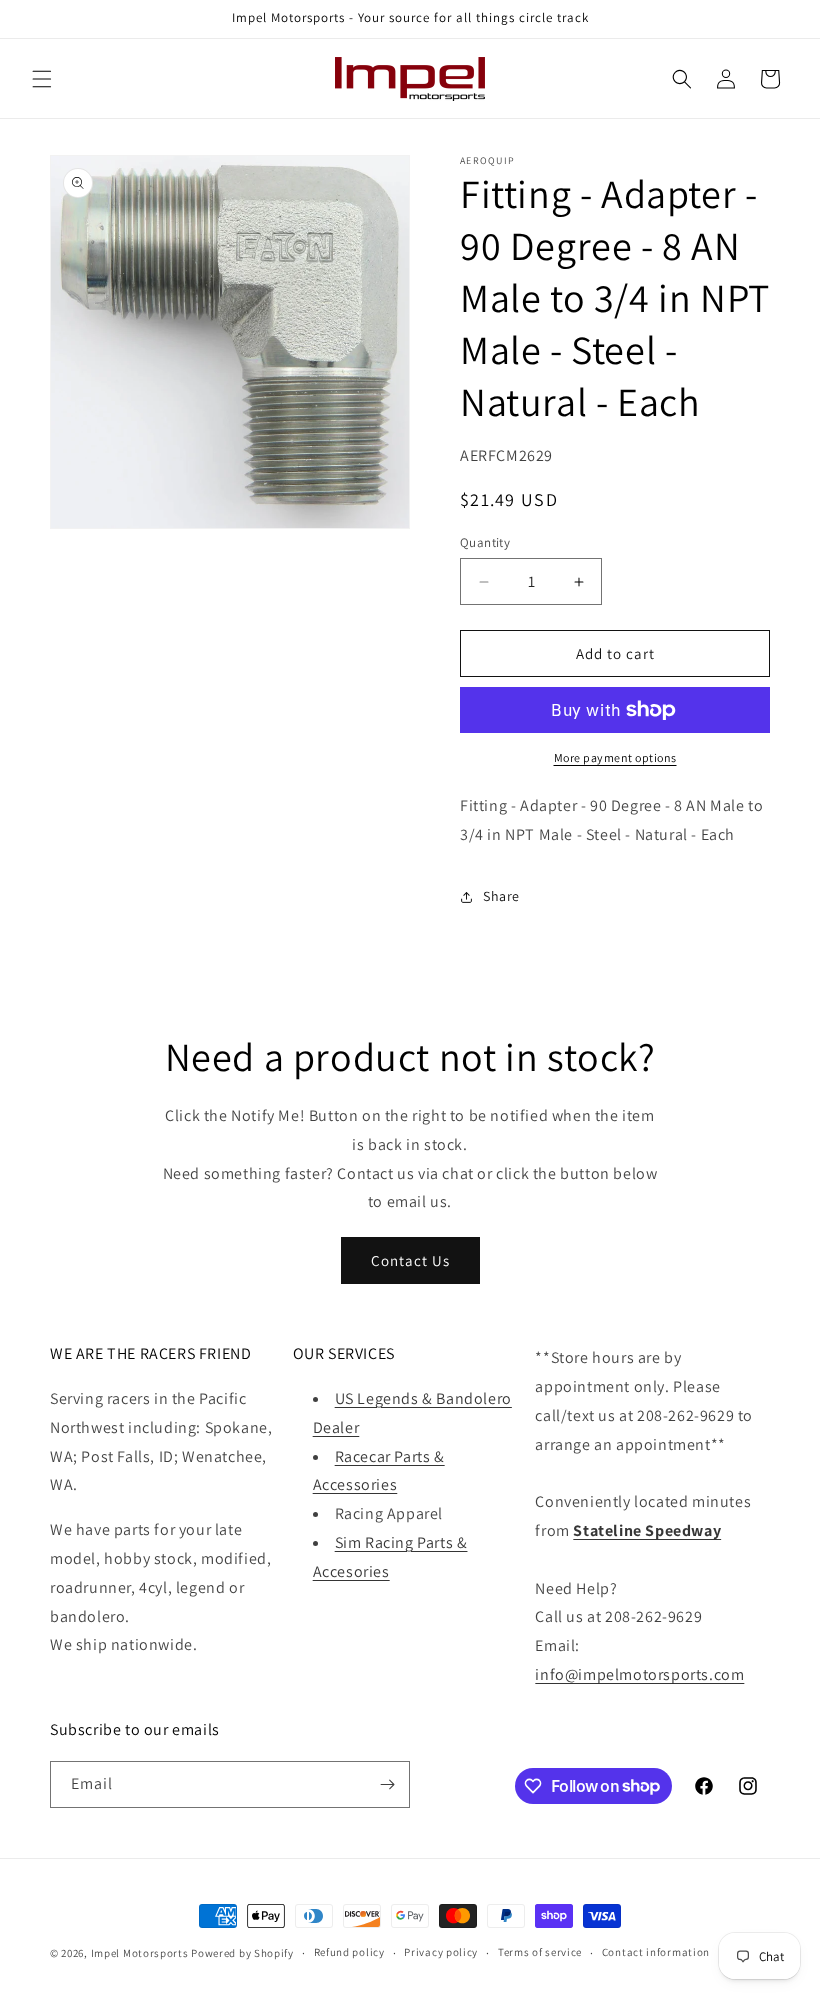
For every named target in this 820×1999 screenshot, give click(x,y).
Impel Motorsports (140, 1953)
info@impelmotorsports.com (639, 1674)
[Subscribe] (387, 1784)
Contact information (656, 1952)
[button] (42, 79)
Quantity (485, 542)
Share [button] (501, 896)
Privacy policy (441, 1952)
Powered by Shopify (242, 1953)
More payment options (615, 757)
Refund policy (349, 1952)
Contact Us (410, 1260)
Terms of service (540, 1952)
